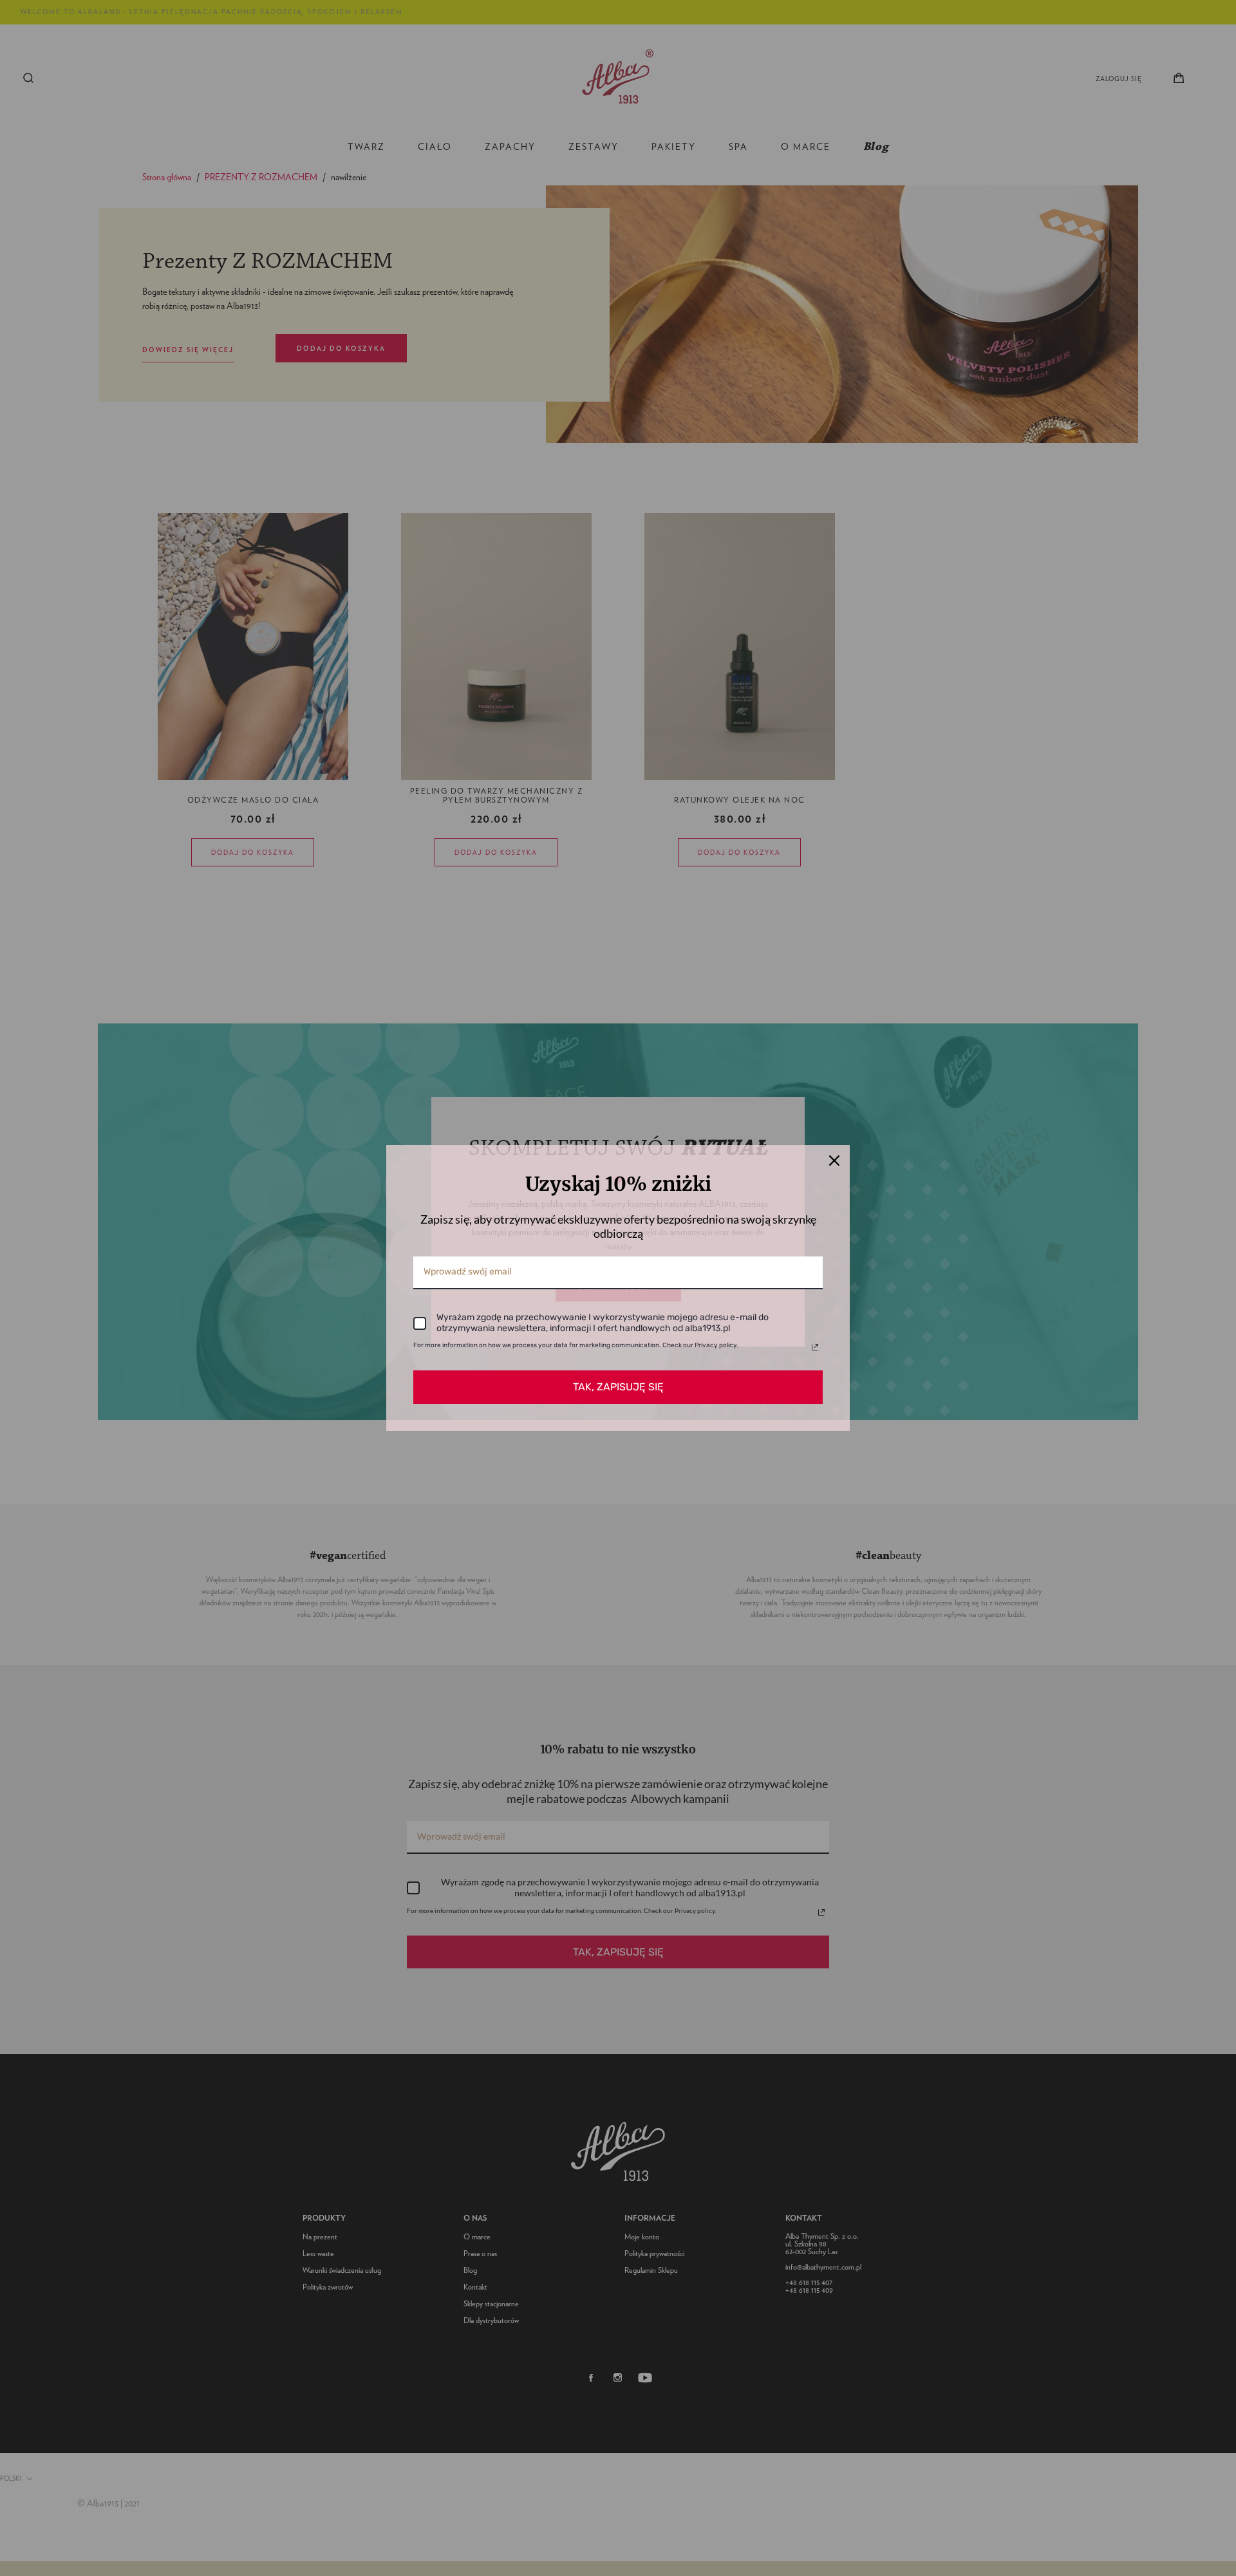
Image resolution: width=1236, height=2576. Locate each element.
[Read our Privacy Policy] (815, 1347)
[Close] (834, 1161)
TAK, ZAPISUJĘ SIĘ (618, 1387)
